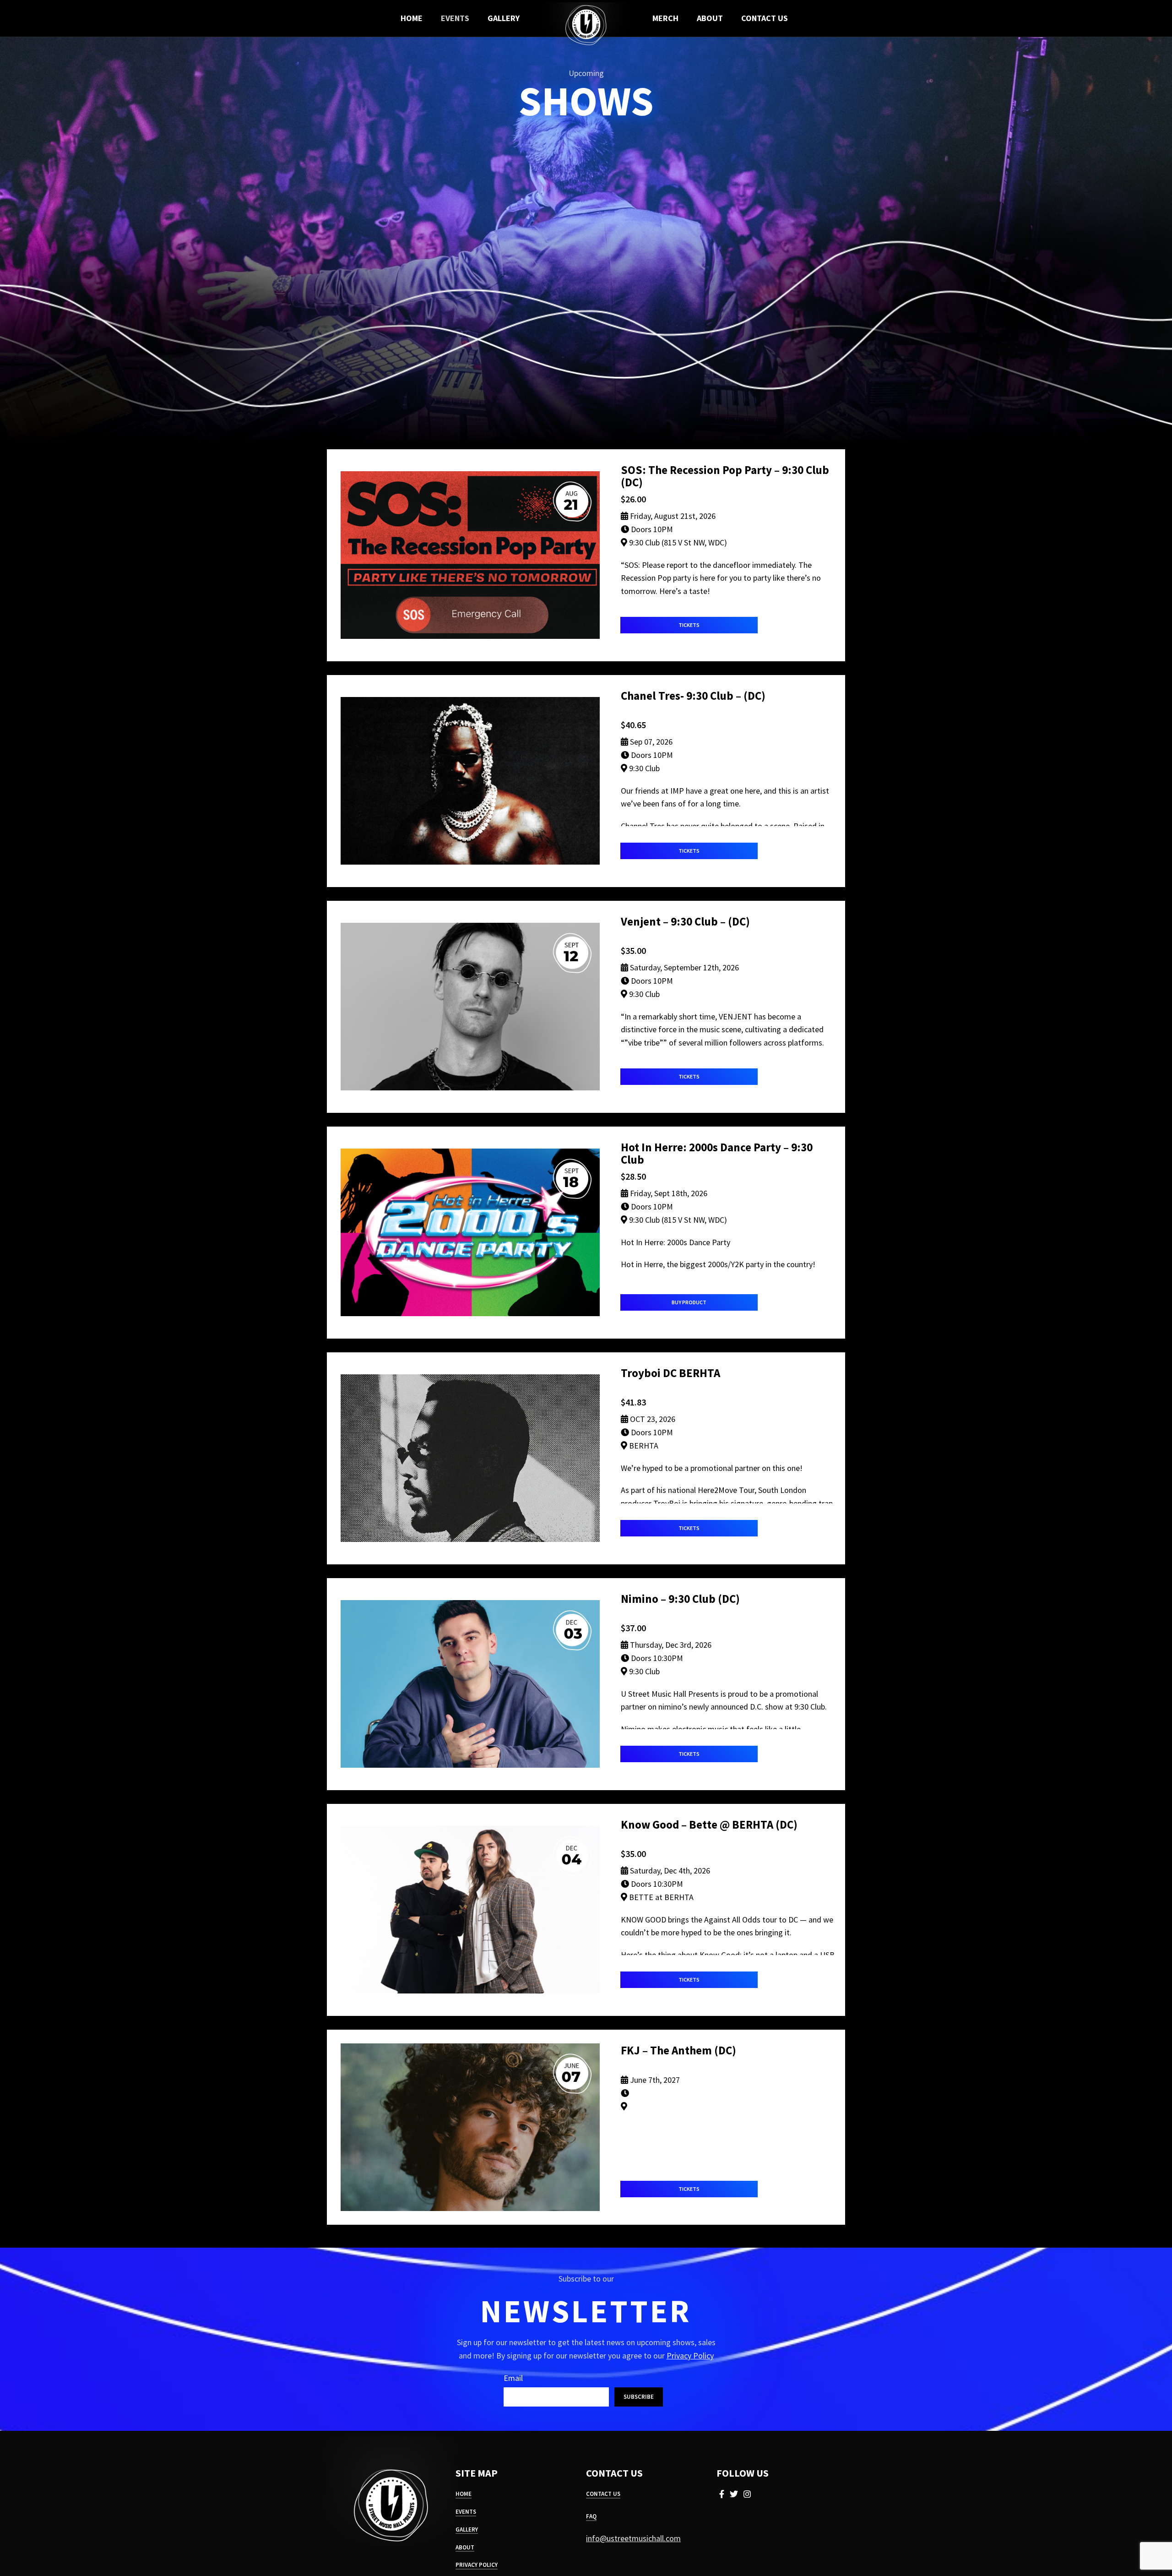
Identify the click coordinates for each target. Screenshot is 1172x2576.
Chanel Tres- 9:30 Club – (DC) (693, 696)
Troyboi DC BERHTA (670, 1373)
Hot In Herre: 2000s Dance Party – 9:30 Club (717, 1153)
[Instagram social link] (747, 2494)
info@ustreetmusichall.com (633, 2538)
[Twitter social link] (734, 2494)
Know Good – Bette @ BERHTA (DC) (709, 1824)
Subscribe (639, 2397)
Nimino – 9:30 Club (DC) (680, 1599)
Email (513, 2378)
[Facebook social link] (722, 2494)
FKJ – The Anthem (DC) (678, 2050)
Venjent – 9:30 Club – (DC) (685, 921)
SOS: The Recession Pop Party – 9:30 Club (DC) (725, 476)
